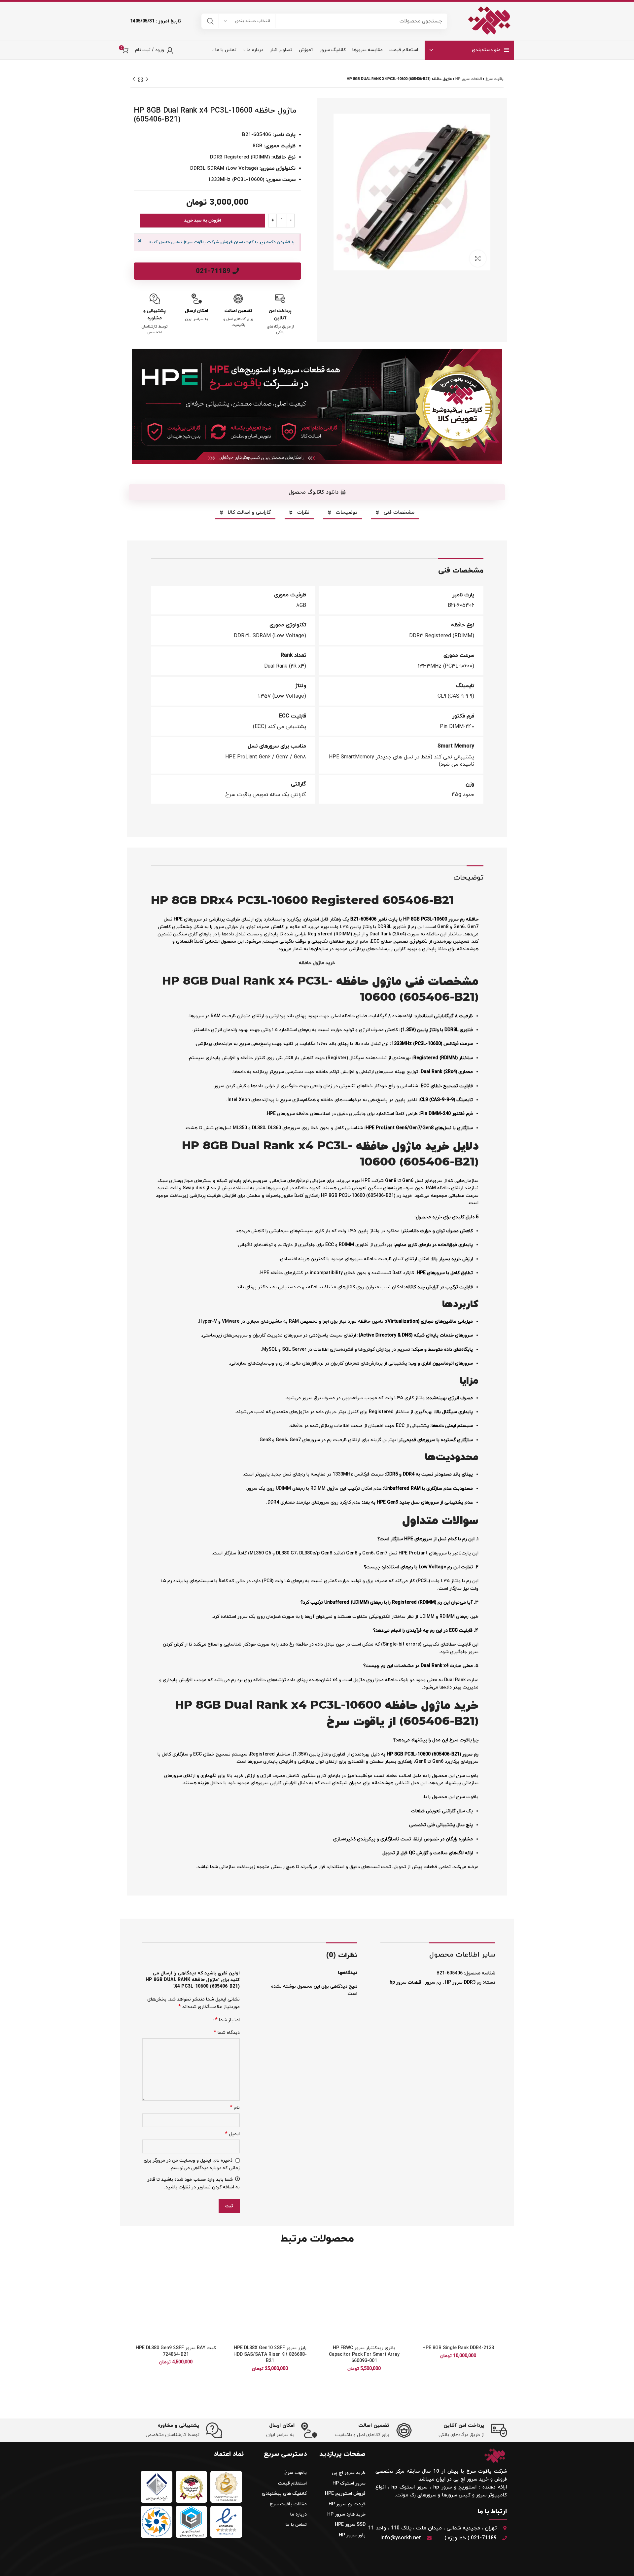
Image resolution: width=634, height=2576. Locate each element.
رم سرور (433, 1983)
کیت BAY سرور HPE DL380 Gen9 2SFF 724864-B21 (176, 2351)
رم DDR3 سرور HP (463, 1983)
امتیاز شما (227, 2020)
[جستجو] (210, 21)
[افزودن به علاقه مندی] (419, 2265)
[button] (317, 492)
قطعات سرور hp (469, 79)
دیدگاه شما (227, 2033)
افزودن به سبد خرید (203, 221)
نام (235, 2108)
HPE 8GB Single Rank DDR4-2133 (458, 2348)
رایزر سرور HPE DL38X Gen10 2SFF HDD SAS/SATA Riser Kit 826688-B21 (270, 2354)
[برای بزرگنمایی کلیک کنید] (478, 259)
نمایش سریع (419, 2295)
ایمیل (232, 2134)
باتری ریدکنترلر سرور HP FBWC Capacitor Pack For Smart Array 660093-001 (364, 2354)
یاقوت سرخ (494, 79)
